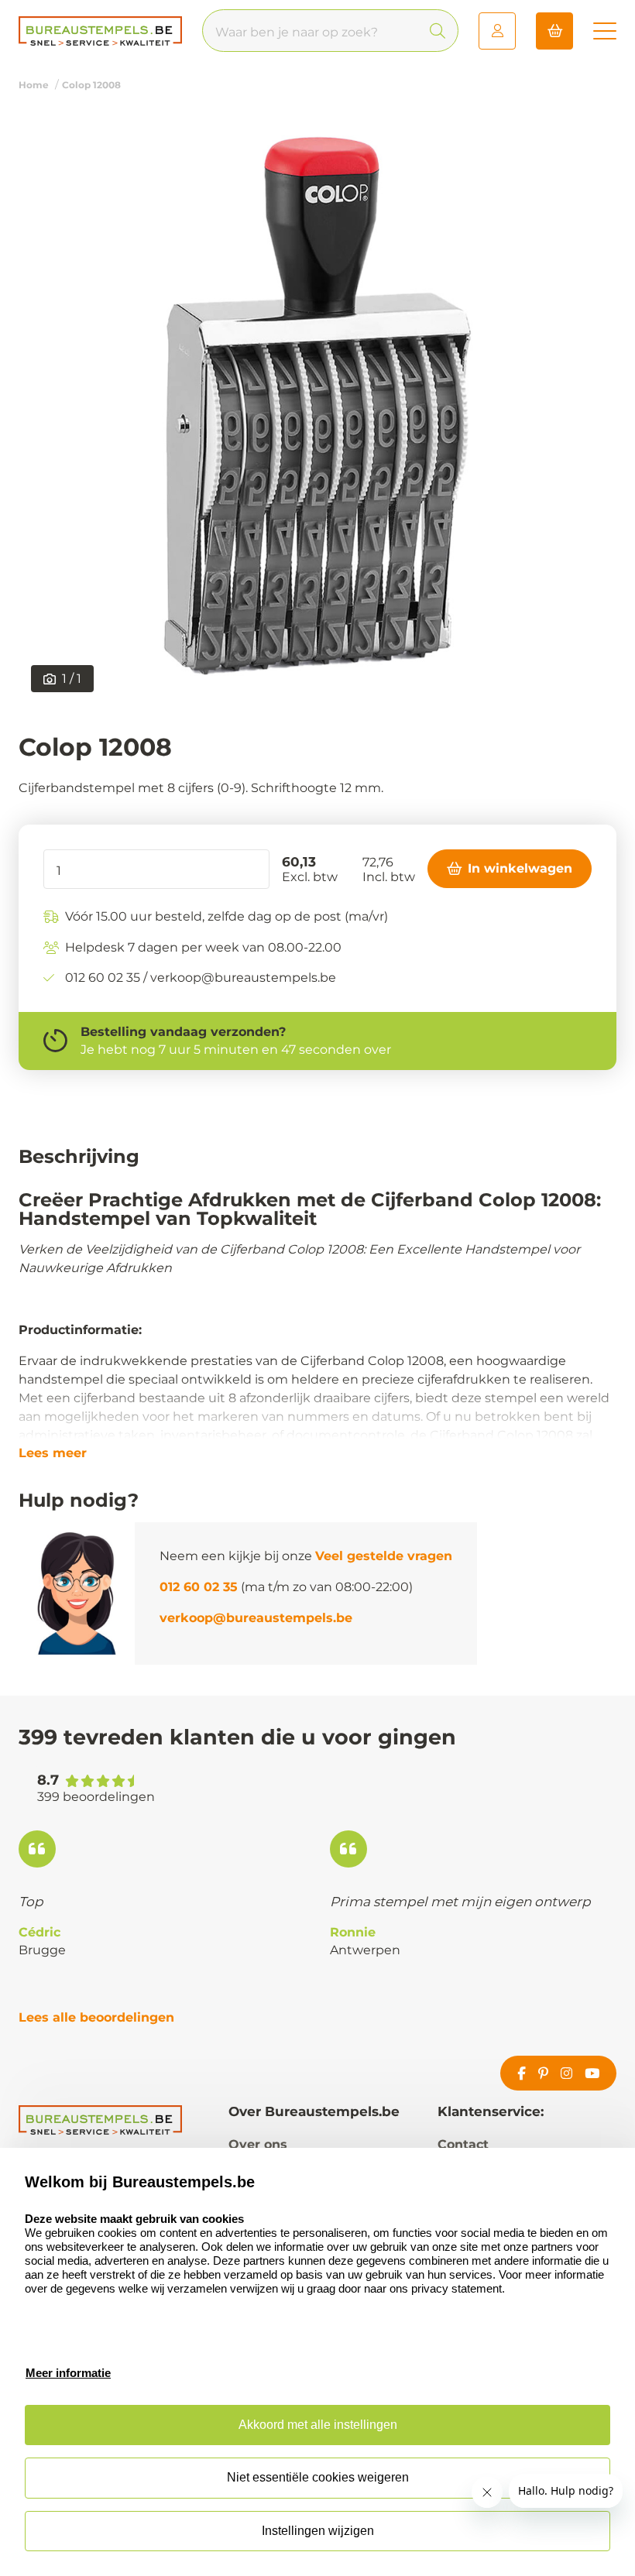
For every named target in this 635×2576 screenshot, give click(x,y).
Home (34, 85)
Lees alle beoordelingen (96, 2017)
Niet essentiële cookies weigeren (318, 2477)
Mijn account (497, 31)
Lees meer (53, 1453)
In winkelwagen (520, 868)
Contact (463, 2144)
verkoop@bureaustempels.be (256, 1618)
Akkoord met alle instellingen (318, 2425)
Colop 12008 (91, 85)
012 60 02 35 (199, 1587)
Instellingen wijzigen (318, 2531)
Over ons (258, 2144)
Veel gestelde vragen (384, 1556)
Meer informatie (68, 2373)
